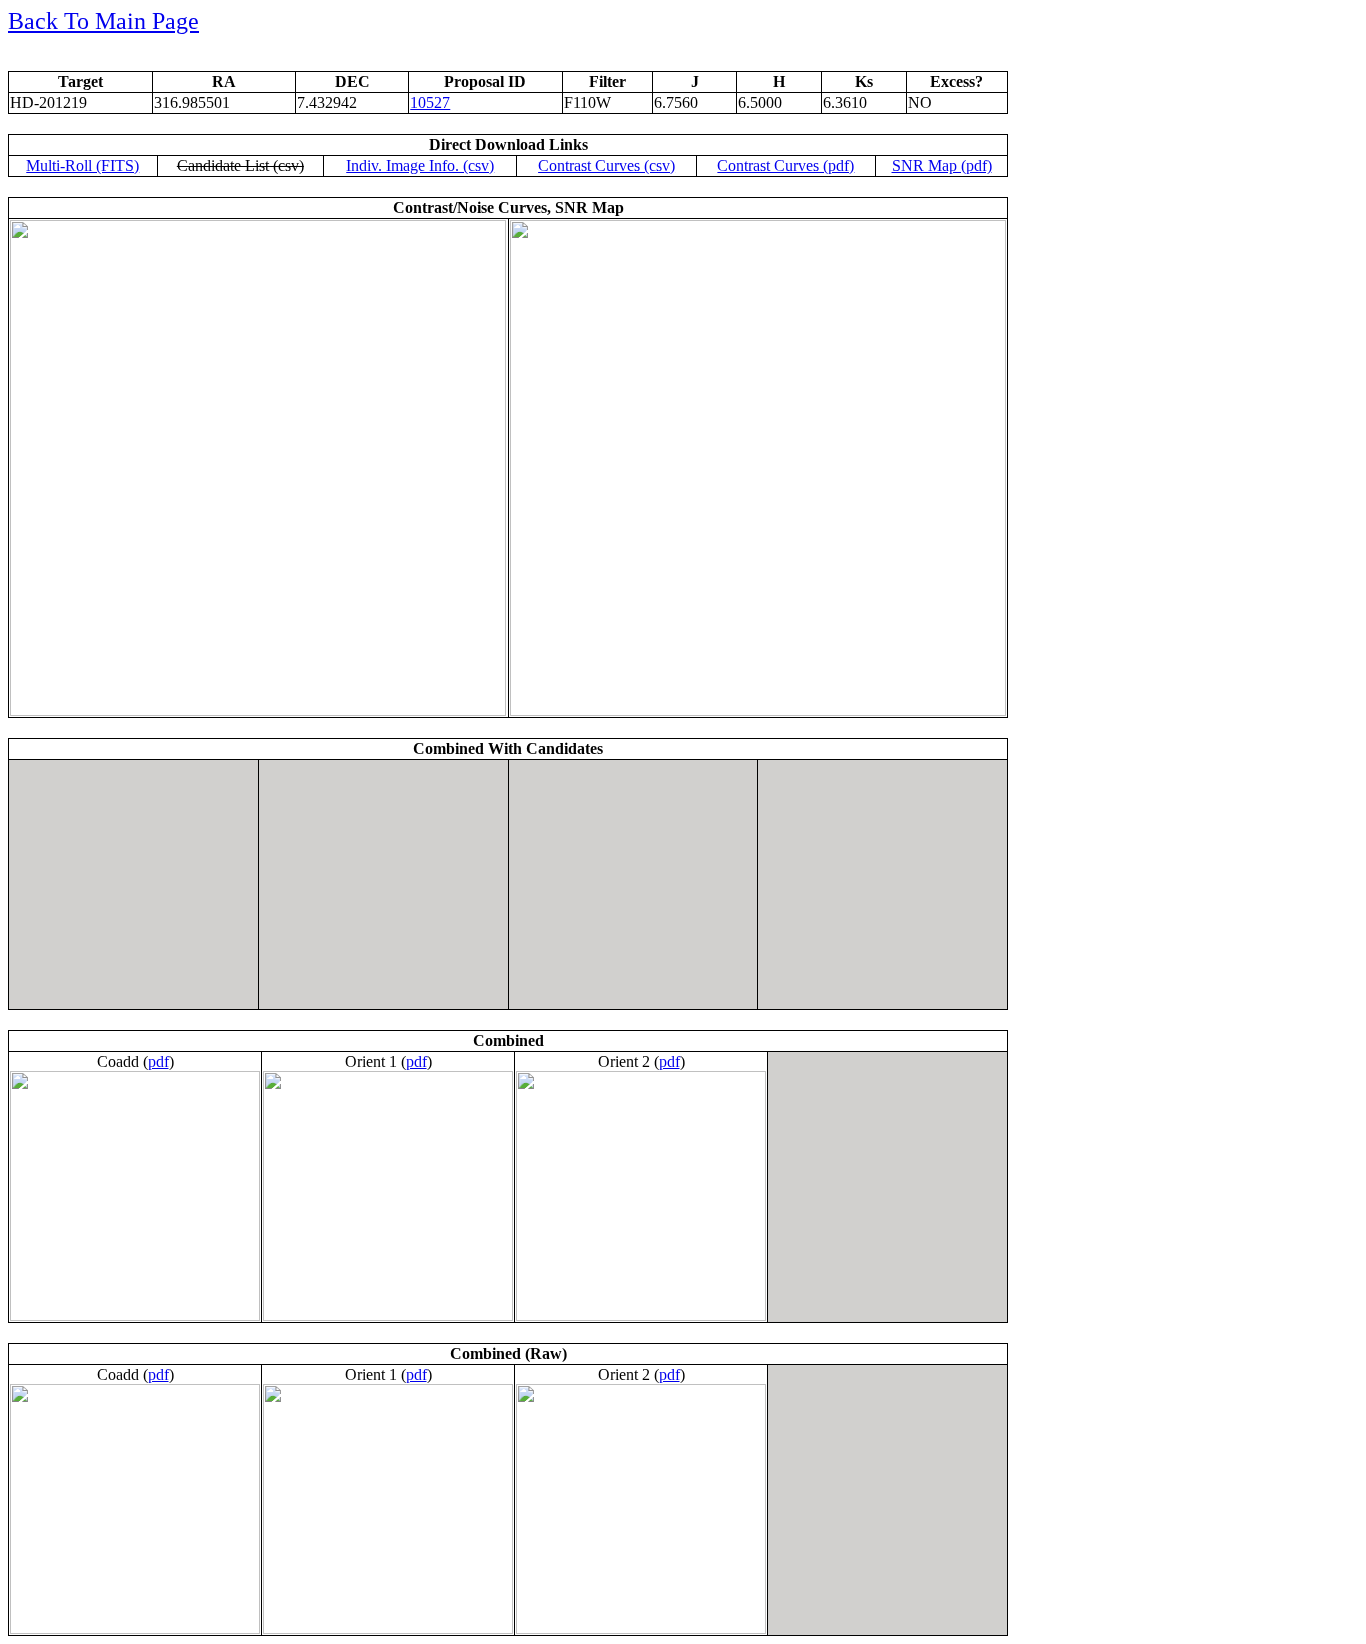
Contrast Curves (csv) (606, 165)
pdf (158, 1061)
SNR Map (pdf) (942, 165)
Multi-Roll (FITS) (82, 165)
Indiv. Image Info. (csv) (420, 165)
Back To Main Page (103, 21)
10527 (430, 102)
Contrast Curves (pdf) (785, 165)
